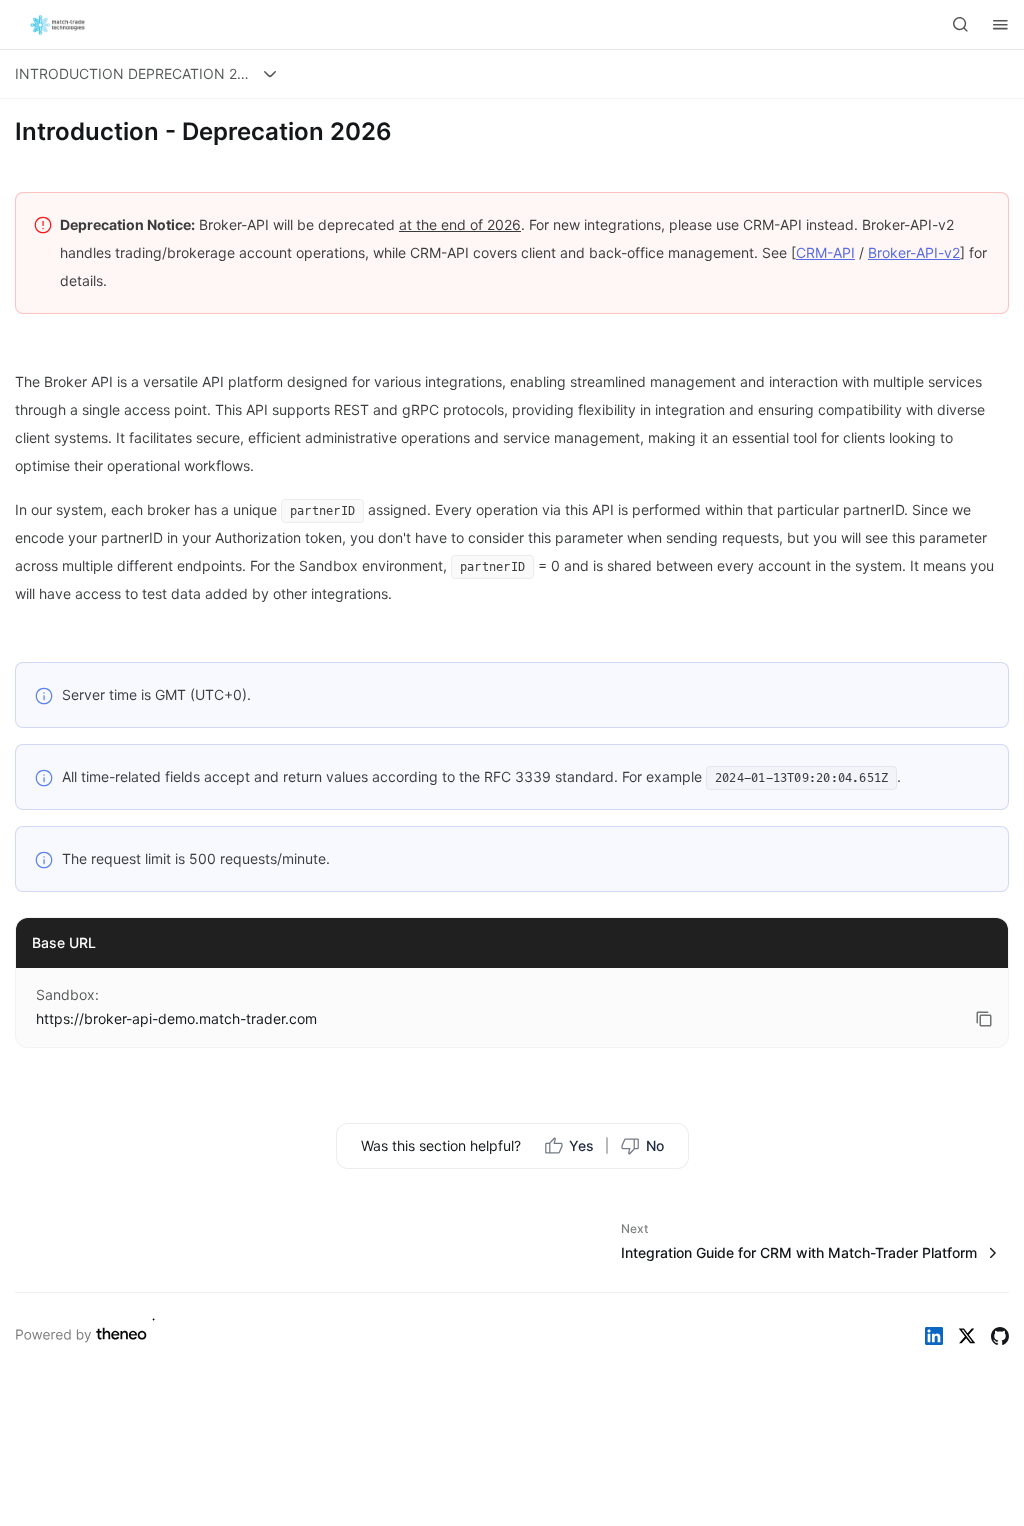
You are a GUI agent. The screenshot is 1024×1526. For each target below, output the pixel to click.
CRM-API (825, 252)
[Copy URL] (984, 1019)
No (655, 1145)
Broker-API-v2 (914, 252)
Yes (581, 1145)
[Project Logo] (60, 25)
